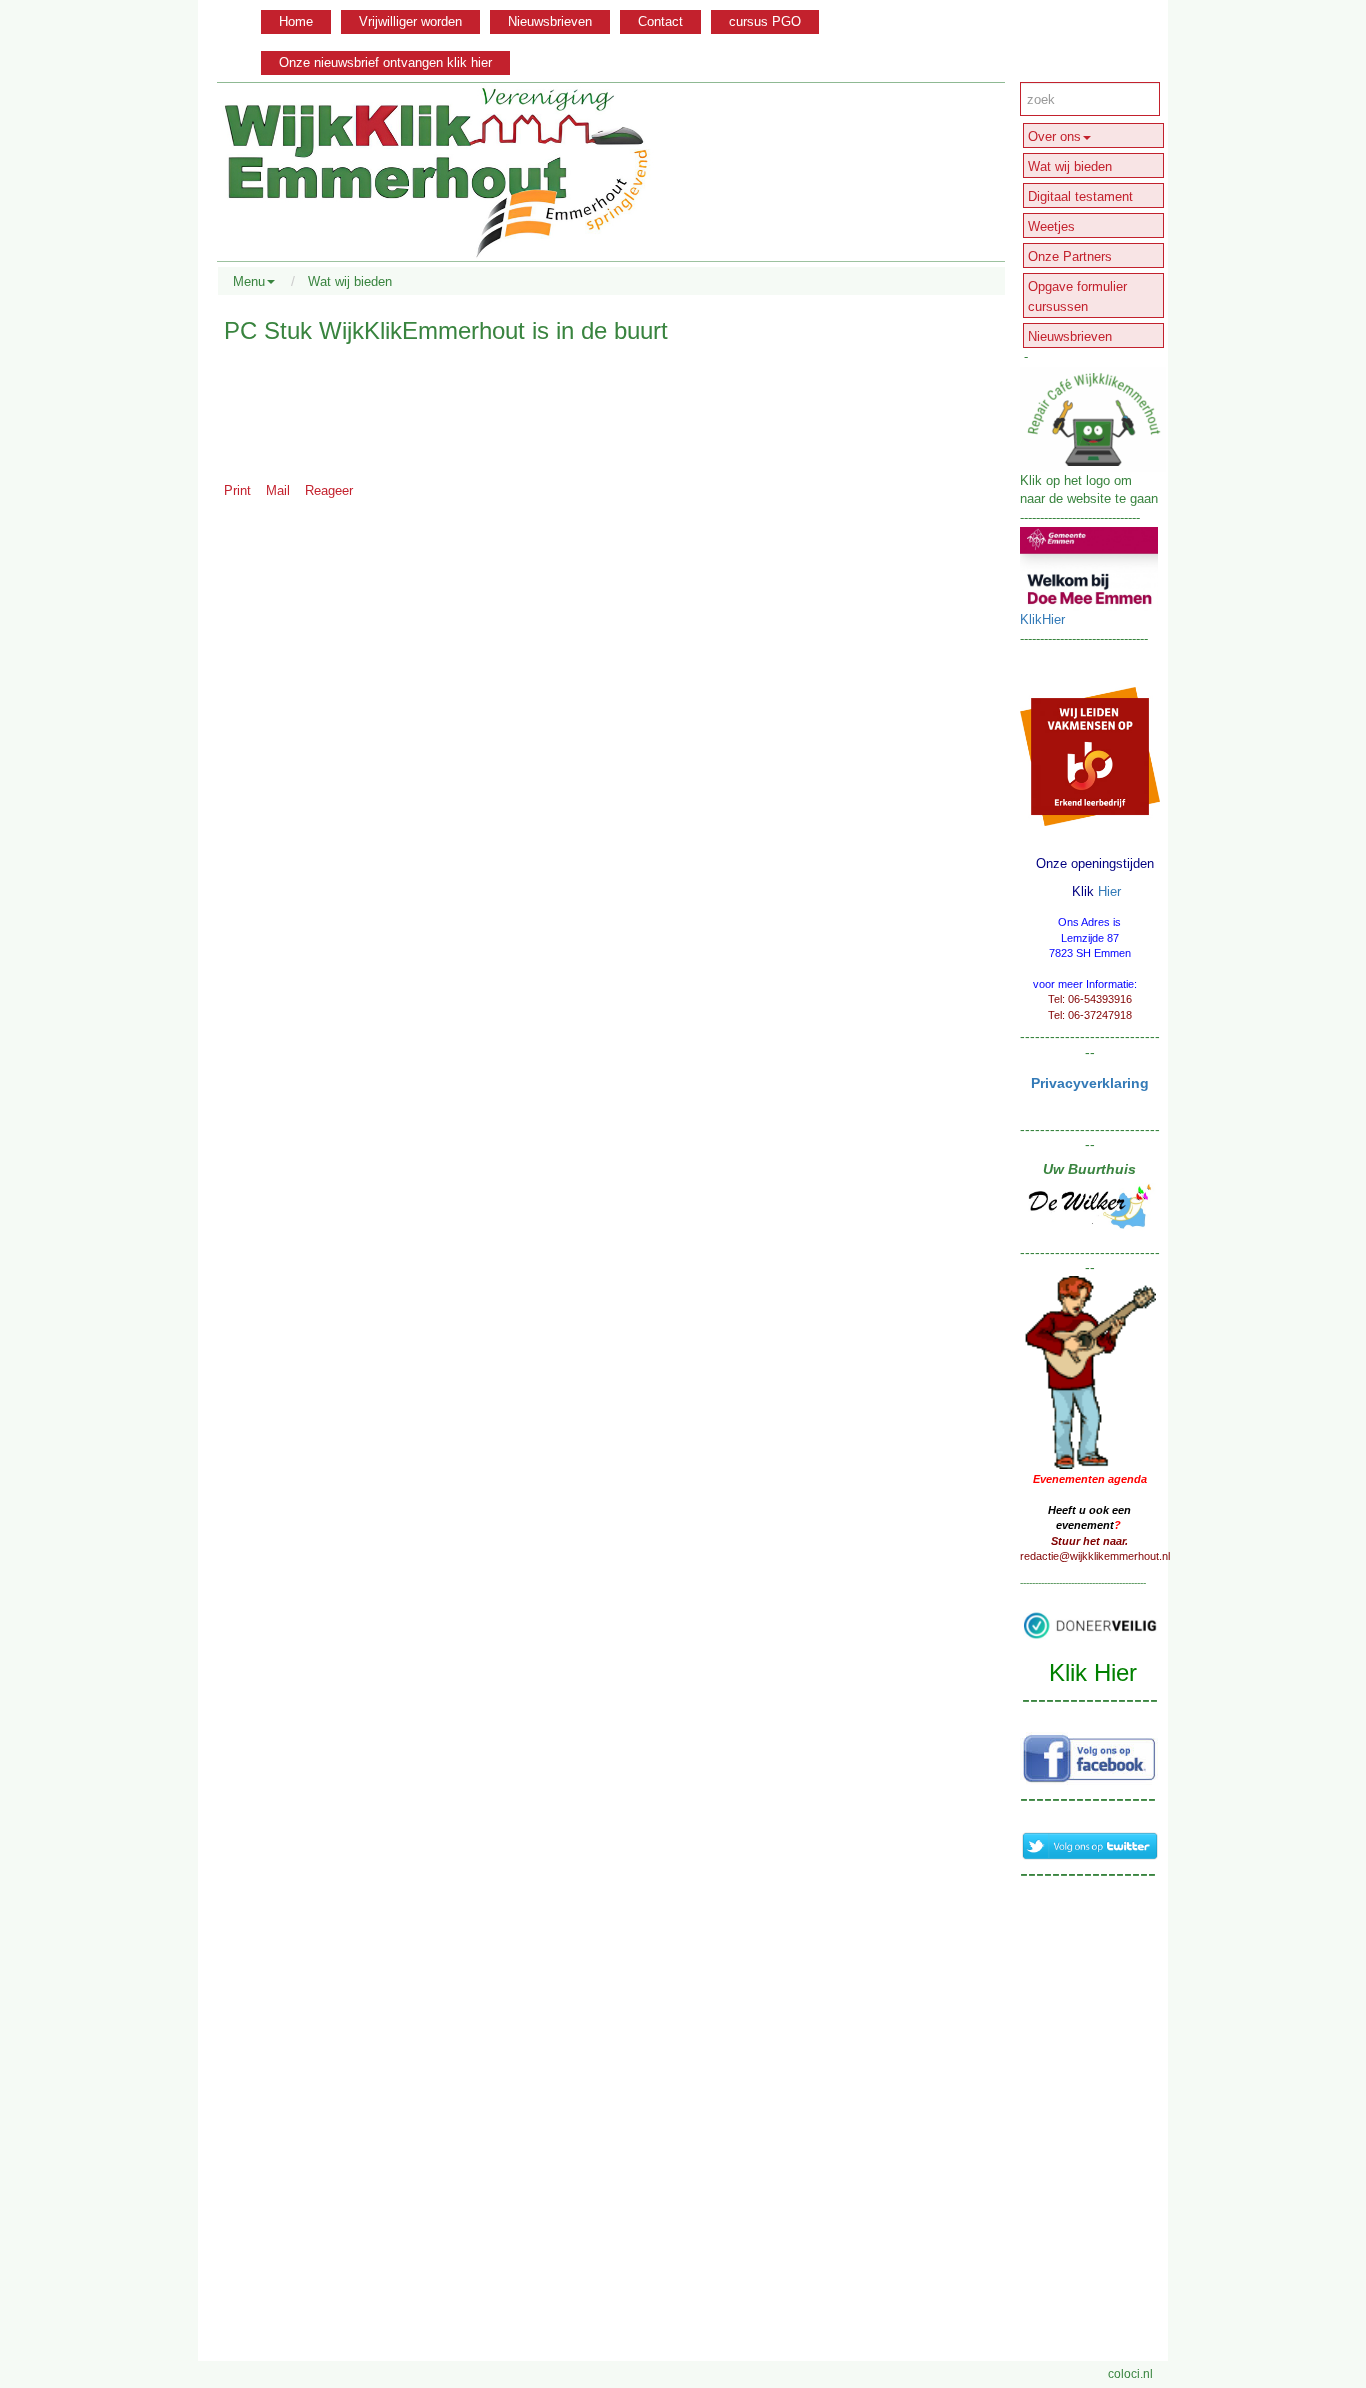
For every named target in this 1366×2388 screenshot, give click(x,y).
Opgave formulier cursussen (1077, 296)
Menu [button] (249, 281)
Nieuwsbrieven (550, 21)
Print (237, 490)
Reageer (329, 490)
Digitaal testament (1080, 196)
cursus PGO (765, 21)
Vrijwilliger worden (410, 21)
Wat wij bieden (350, 281)
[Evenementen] (1090, 1371)
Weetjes (1051, 226)
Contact (660, 21)
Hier (1109, 891)
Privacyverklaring (1090, 1083)
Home (296, 21)
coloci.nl (1130, 2374)
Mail (278, 490)
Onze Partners (1070, 256)
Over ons (1054, 136)
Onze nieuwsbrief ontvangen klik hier (385, 62)
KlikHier (1042, 619)
